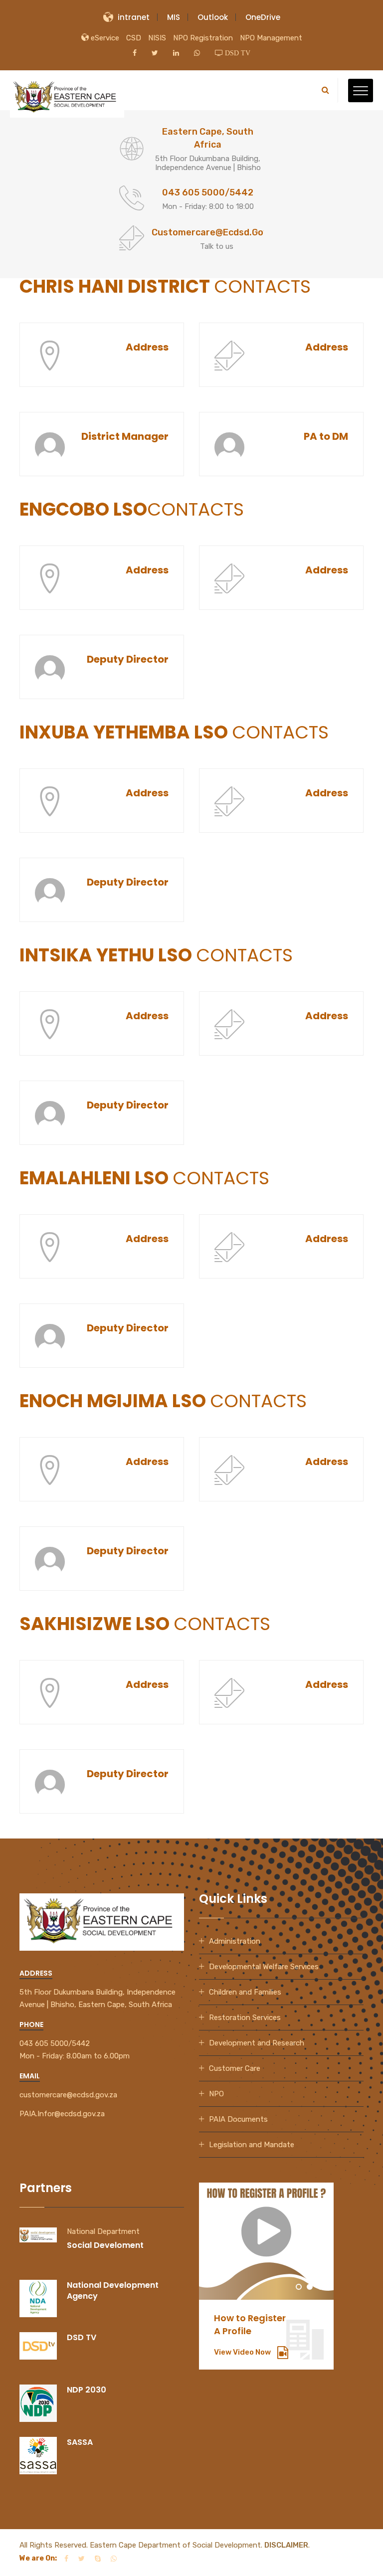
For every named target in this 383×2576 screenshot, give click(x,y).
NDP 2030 (87, 2390)
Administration (235, 1941)
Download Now (248, 2352)
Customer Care (235, 2068)
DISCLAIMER (286, 2545)
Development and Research (257, 2043)
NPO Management (271, 38)
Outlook (213, 17)
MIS (174, 17)
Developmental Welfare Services (264, 1967)
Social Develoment (105, 2245)
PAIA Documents (238, 2119)
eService (104, 38)
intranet (134, 17)
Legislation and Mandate (252, 2145)
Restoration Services (245, 2018)
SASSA (80, 2442)
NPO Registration (203, 38)
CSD (134, 38)
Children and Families (245, 1992)
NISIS (157, 38)
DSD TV (82, 2337)
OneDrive (263, 17)
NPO (216, 2094)
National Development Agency (113, 2291)
